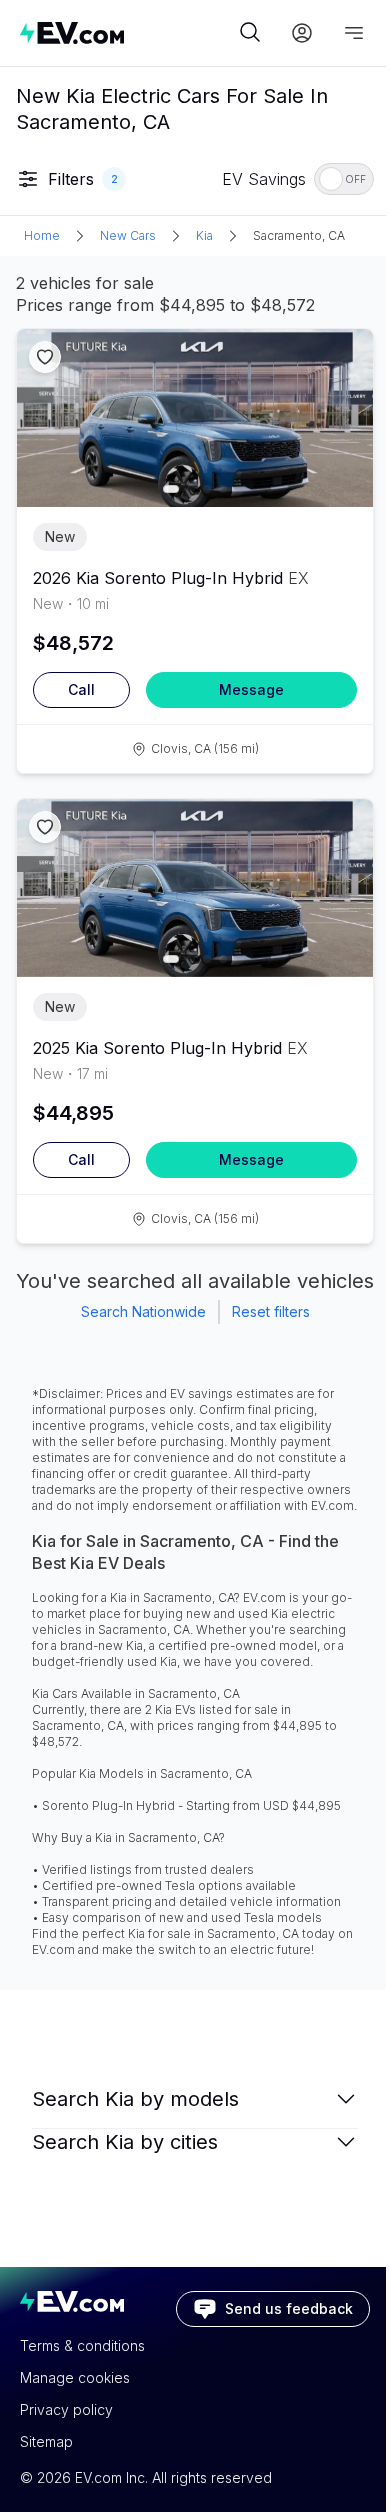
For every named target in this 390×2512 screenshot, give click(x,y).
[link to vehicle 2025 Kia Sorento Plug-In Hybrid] (195, 888)
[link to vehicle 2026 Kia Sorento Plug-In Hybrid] (195, 418)
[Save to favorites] (45, 357)
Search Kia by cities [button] (125, 2142)
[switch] (344, 179)
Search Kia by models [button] (135, 2099)
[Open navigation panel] (354, 33)
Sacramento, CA (299, 235)
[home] (127, 32)
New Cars (128, 235)
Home (42, 235)
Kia (204, 235)
